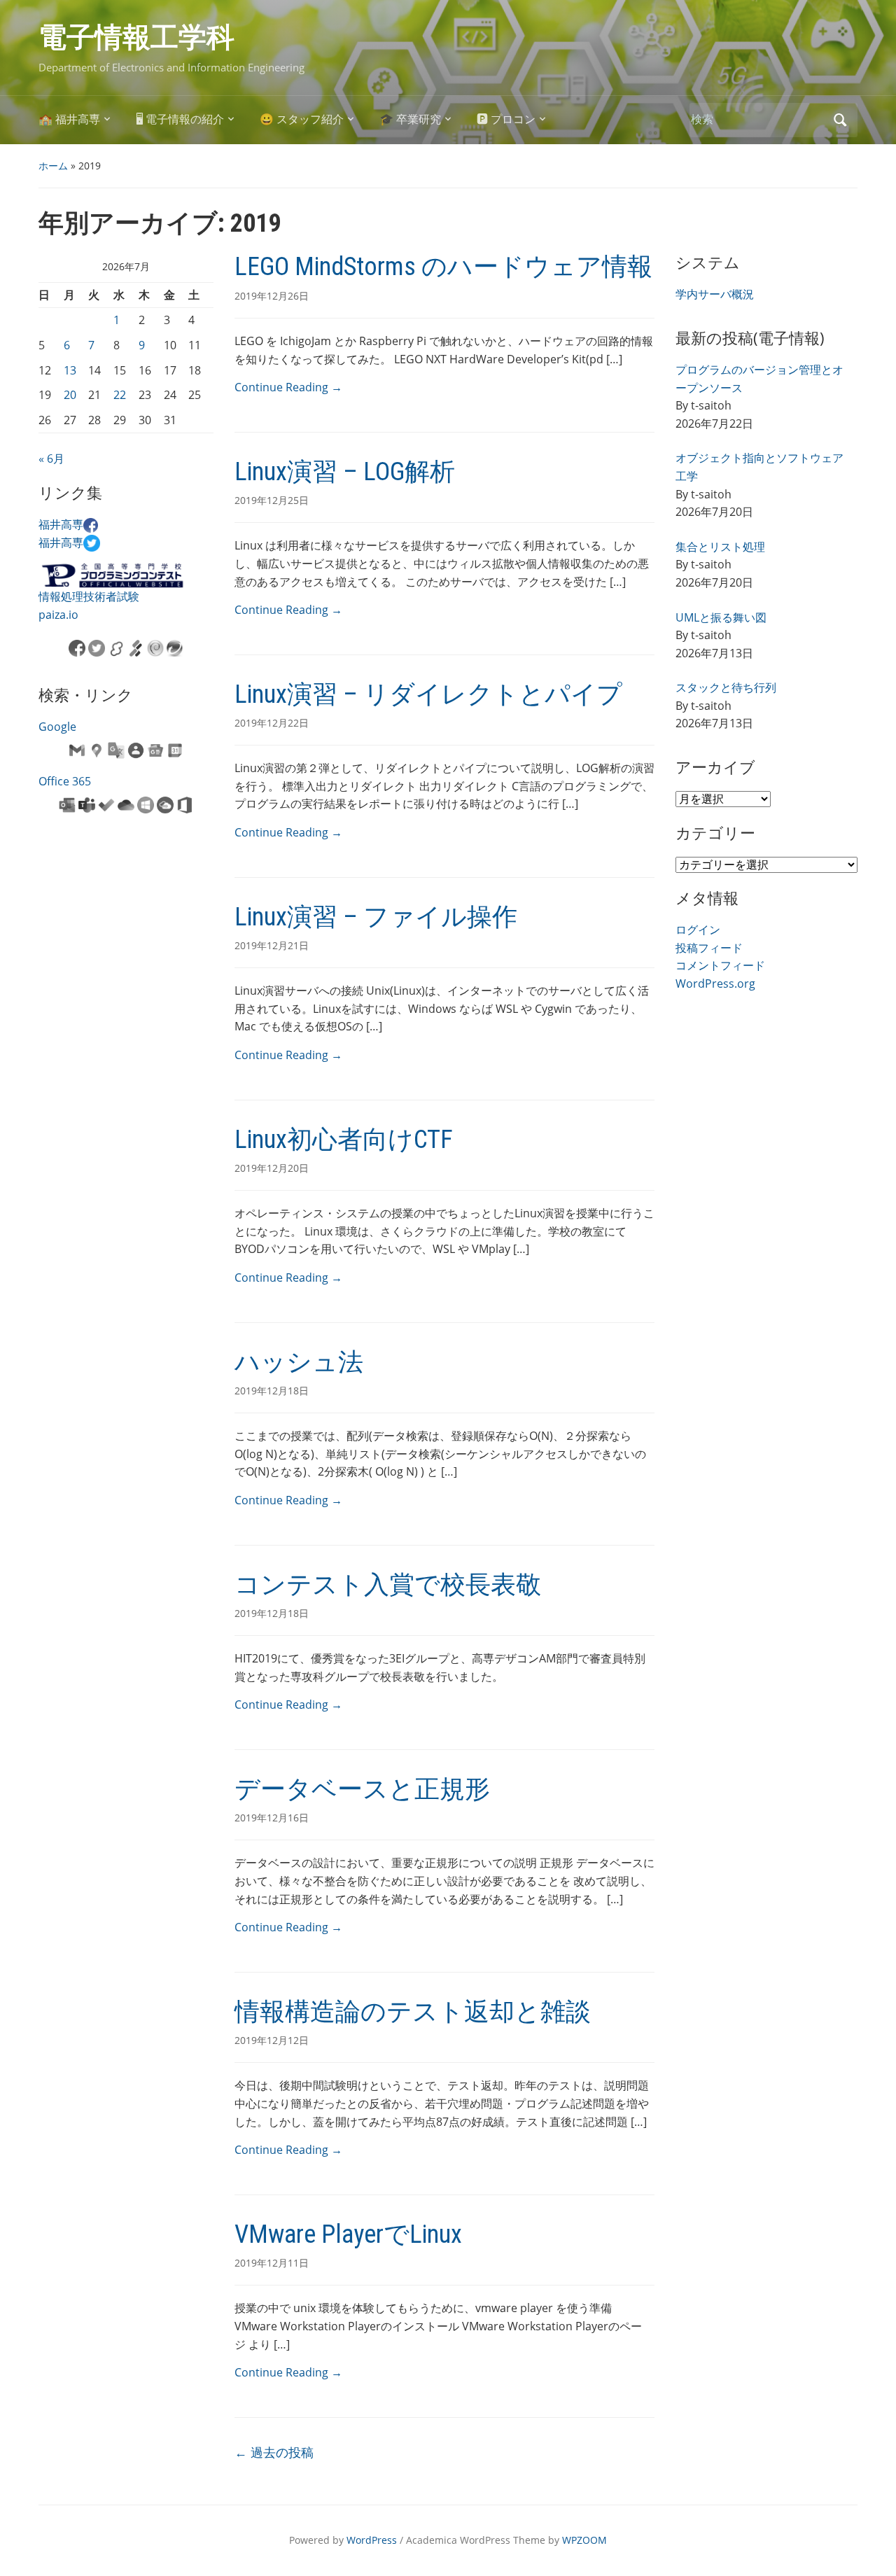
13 (70, 370)
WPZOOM (584, 2540)
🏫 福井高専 (69, 119)
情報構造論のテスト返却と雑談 (413, 2012)
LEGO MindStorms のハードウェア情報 (443, 267)
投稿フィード (709, 948)
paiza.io (58, 615)
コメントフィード (720, 965)
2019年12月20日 (272, 1168)
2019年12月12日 (272, 2040)
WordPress (372, 2540)
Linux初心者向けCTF (344, 1140)
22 (120, 395)
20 (70, 395)
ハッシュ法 (299, 1362)
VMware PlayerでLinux (348, 2234)
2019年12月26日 (272, 296)
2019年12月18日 (272, 1391)
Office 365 (65, 781)
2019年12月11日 (272, 2263)
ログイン (698, 930)
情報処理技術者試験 (89, 596)
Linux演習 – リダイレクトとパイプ (428, 694)
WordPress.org (715, 983)
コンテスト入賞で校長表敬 (388, 1585)
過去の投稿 (274, 2452)
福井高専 (61, 524)
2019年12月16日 (272, 1818)
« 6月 (51, 458)
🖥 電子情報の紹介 (180, 119)
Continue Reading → (288, 387)
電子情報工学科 (136, 37)
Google (57, 727)
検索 (840, 120)
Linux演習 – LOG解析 (345, 472)
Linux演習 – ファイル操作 (376, 917)
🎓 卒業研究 (410, 119)
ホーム (53, 166)
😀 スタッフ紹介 (302, 119)
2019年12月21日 (272, 945)
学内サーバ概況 (715, 294)
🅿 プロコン (506, 119)
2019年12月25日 (272, 500)
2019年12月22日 (272, 723)
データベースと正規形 (362, 1789)
